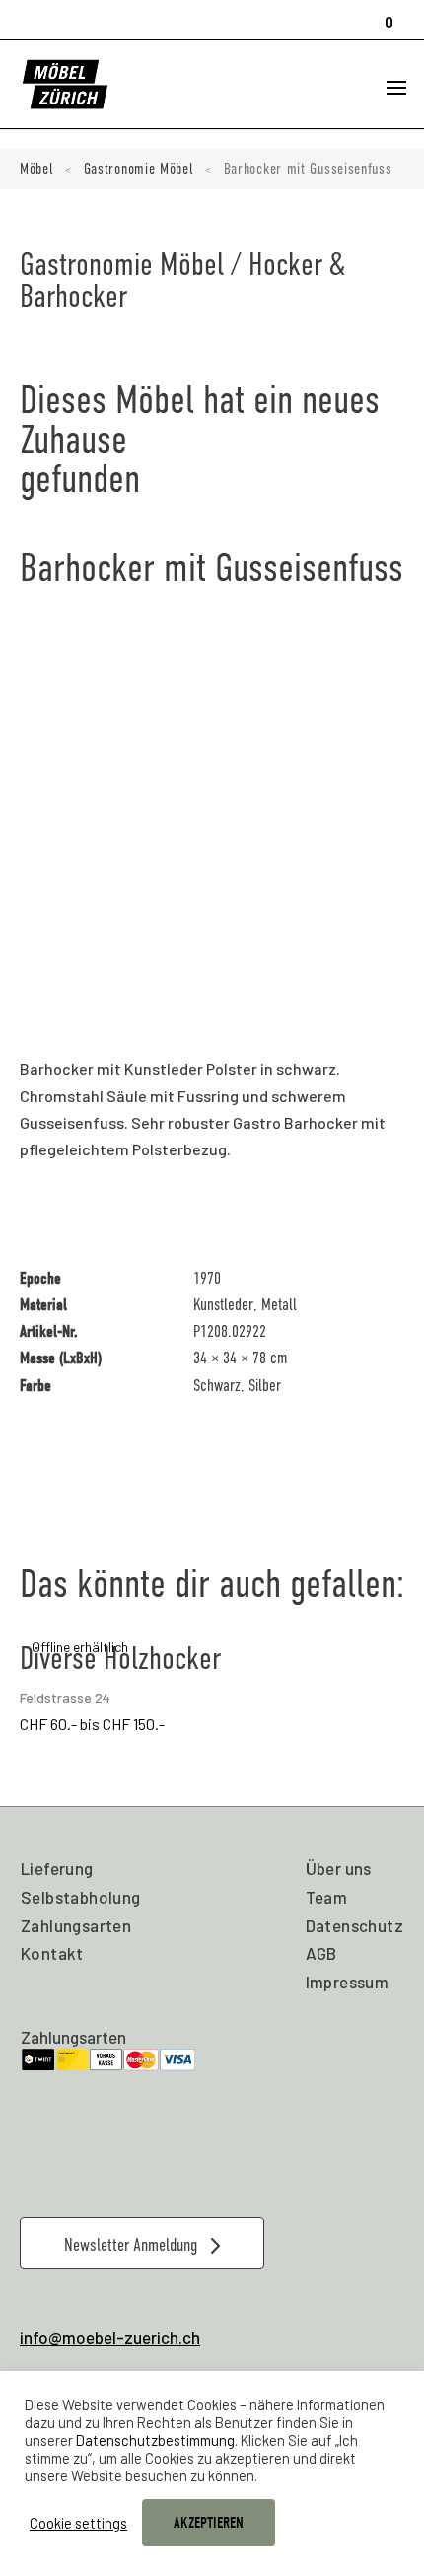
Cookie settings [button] (78, 2523)
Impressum (348, 1982)
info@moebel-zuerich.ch (110, 2337)
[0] (383, 13)
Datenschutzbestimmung (155, 2440)
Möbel (37, 169)
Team (327, 1897)
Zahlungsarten (76, 1925)
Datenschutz (354, 1925)
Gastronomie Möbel (139, 169)
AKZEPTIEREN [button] (209, 2523)
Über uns (339, 1868)
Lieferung (57, 1868)
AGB (321, 1953)
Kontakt (52, 1953)
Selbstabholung (81, 1897)
